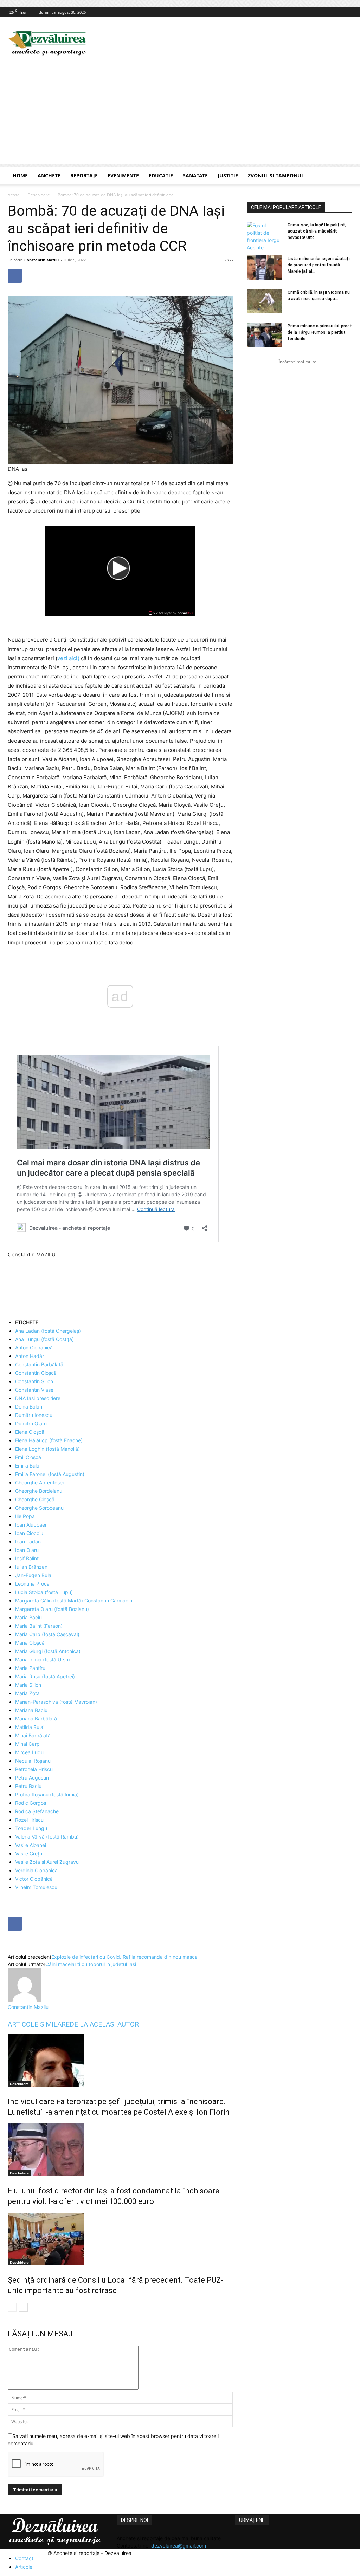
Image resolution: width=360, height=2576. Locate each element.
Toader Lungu (31, 1828)
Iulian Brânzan (31, 1567)
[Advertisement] (180, 115)
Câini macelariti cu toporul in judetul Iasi (91, 1964)
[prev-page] (12, 2307)
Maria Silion (28, 1685)
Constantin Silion (34, 1381)
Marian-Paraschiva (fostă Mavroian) (56, 1702)
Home (20, 175)
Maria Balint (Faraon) (39, 1626)
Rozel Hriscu (29, 1820)
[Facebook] (347, 12)
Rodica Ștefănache (37, 1811)
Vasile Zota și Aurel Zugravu (47, 1862)
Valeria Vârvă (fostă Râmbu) (47, 1837)
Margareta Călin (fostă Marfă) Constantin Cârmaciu (74, 1601)
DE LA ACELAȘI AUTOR (104, 2024)
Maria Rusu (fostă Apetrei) (45, 1676)
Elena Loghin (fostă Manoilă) (47, 1449)
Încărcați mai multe (298, 362)
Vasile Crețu (29, 1853)
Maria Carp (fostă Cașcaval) (47, 1634)
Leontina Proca (32, 1584)
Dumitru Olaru (31, 1423)
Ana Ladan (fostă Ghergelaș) (48, 1331)
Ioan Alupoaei (31, 1525)
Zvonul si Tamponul (276, 175)
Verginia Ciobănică (36, 1870)
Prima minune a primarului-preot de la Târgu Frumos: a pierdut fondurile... (320, 332)
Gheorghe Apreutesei (39, 1482)
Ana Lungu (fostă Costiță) (44, 1339)
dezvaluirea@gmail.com (179, 2546)
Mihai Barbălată (33, 1735)
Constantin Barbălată (39, 1364)
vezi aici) (68, 658)
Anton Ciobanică (34, 1348)
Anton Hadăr (30, 1356)
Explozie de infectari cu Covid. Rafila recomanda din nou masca (124, 1957)
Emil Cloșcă (28, 1457)
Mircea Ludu (29, 1752)
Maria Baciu (28, 1617)
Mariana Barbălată (36, 1719)
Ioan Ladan (28, 1541)
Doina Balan (29, 1407)
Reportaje (84, 175)
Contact (24, 2558)
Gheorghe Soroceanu (39, 1508)
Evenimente (123, 175)
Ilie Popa (25, 1516)
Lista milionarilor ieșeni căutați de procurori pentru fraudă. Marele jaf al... (319, 265)
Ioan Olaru (27, 1550)
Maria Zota (27, 1693)
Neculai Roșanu (33, 1761)
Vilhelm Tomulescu (36, 1887)
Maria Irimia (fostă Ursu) (43, 1660)
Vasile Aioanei (31, 1845)
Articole (24, 2567)
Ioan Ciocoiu (29, 1533)
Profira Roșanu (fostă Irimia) (47, 1794)
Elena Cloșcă (30, 1432)
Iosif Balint (27, 1558)
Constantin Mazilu (41, 260)
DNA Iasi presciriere (38, 1398)
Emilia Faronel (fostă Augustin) (50, 1474)
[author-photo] (25, 2000)
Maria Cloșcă (30, 1643)
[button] (344, 176)
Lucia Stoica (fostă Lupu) (44, 1592)
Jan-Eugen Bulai (34, 1575)
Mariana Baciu (31, 1710)
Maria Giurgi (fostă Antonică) (48, 1651)
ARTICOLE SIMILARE (39, 2024)
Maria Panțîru (30, 1668)
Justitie (228, 175)
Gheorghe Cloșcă (35, 1499)
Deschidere (39, 195)
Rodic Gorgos (31, 1803)
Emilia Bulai (28, 1466)
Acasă (14, 195)
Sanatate (195, 175)
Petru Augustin (32, 1778)
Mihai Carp (27, 1744)
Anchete (49, 175)
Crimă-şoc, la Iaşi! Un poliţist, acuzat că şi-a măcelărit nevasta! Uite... (317, 231)
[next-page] (23, 2307)
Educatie (161, 175)
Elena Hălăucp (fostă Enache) (49, 1440)
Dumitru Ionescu (34, 1415)
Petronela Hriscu (34, 1769)
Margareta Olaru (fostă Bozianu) (52, 1609)
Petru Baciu (28, 1786)
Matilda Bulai (30, 1727)
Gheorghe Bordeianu (39, 1491)
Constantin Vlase (34, 1390)
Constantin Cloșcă (36, 1373)
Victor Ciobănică (34, 1879)
